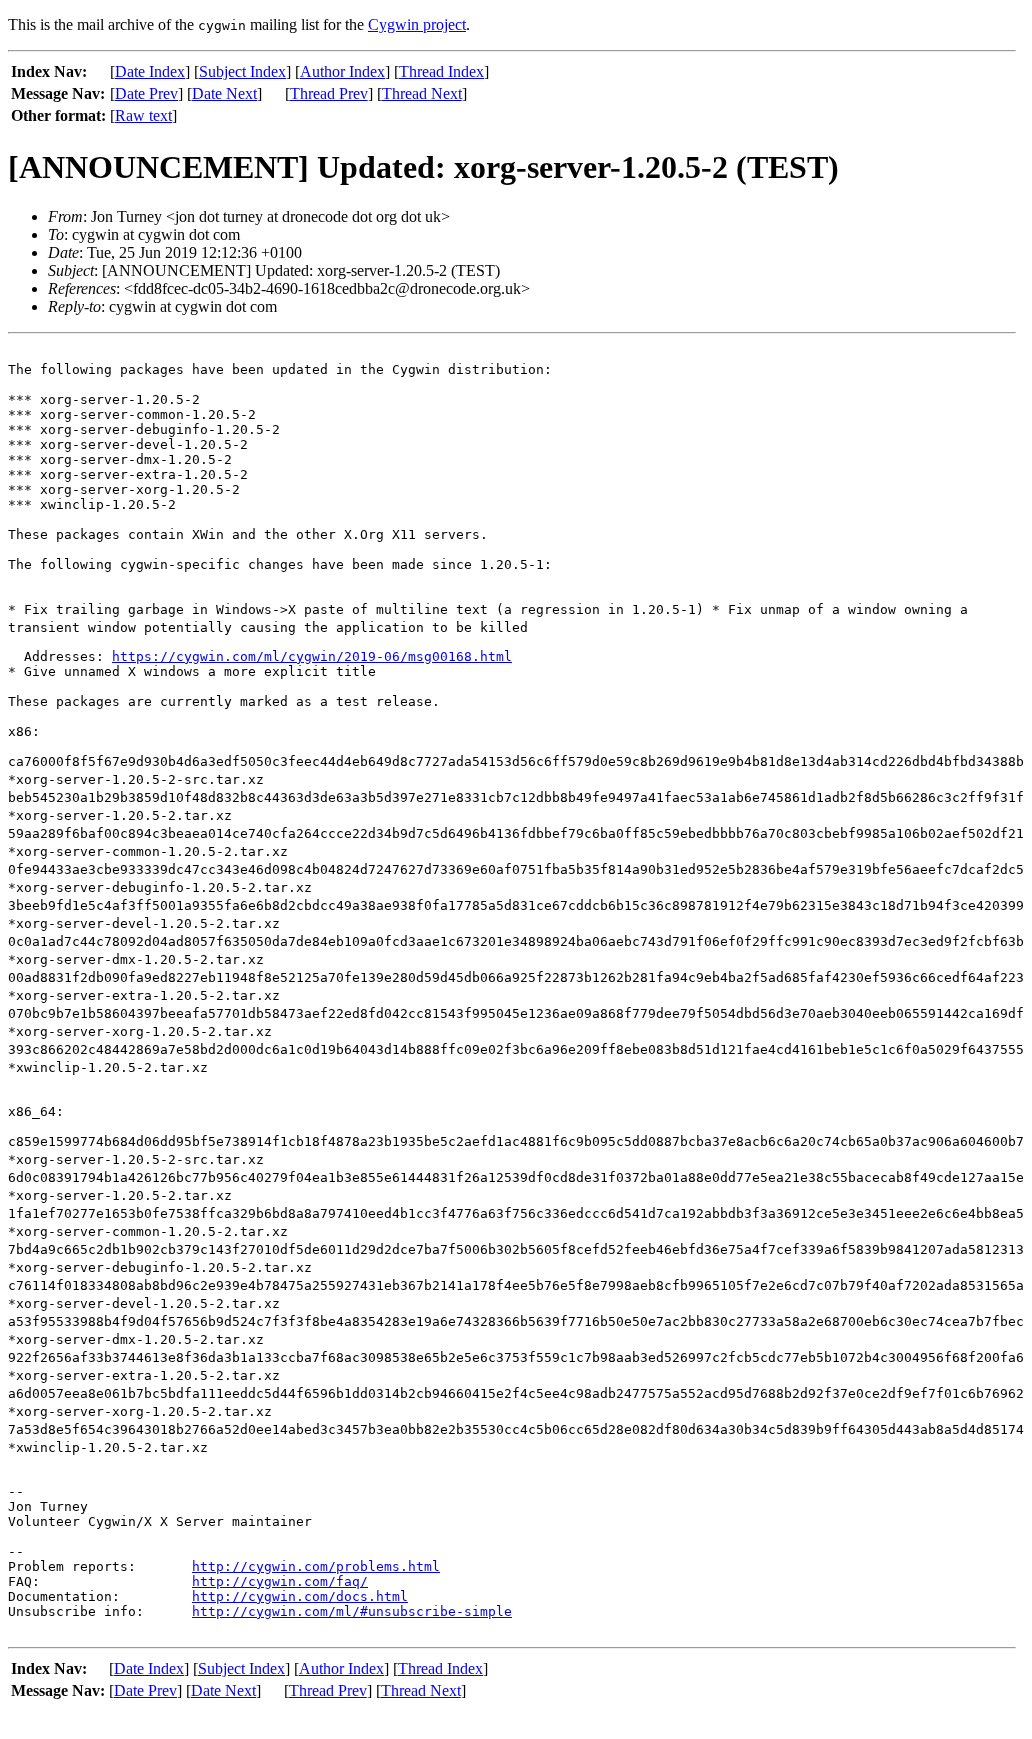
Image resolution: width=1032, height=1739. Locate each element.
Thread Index (441, 71)
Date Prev (146, 93)
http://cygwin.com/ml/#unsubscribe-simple (352, 1611)
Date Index (150, 71)
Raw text (143, 115)
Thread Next (422, 93)
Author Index (342, 71)
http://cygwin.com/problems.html (316, 1566)
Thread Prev (329, 93)
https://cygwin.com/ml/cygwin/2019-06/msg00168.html (312, 656)
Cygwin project (417, 24)
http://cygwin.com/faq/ (280, 1581)
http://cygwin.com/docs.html (300, 1596)
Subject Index (242, 71)
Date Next (224, 93)
